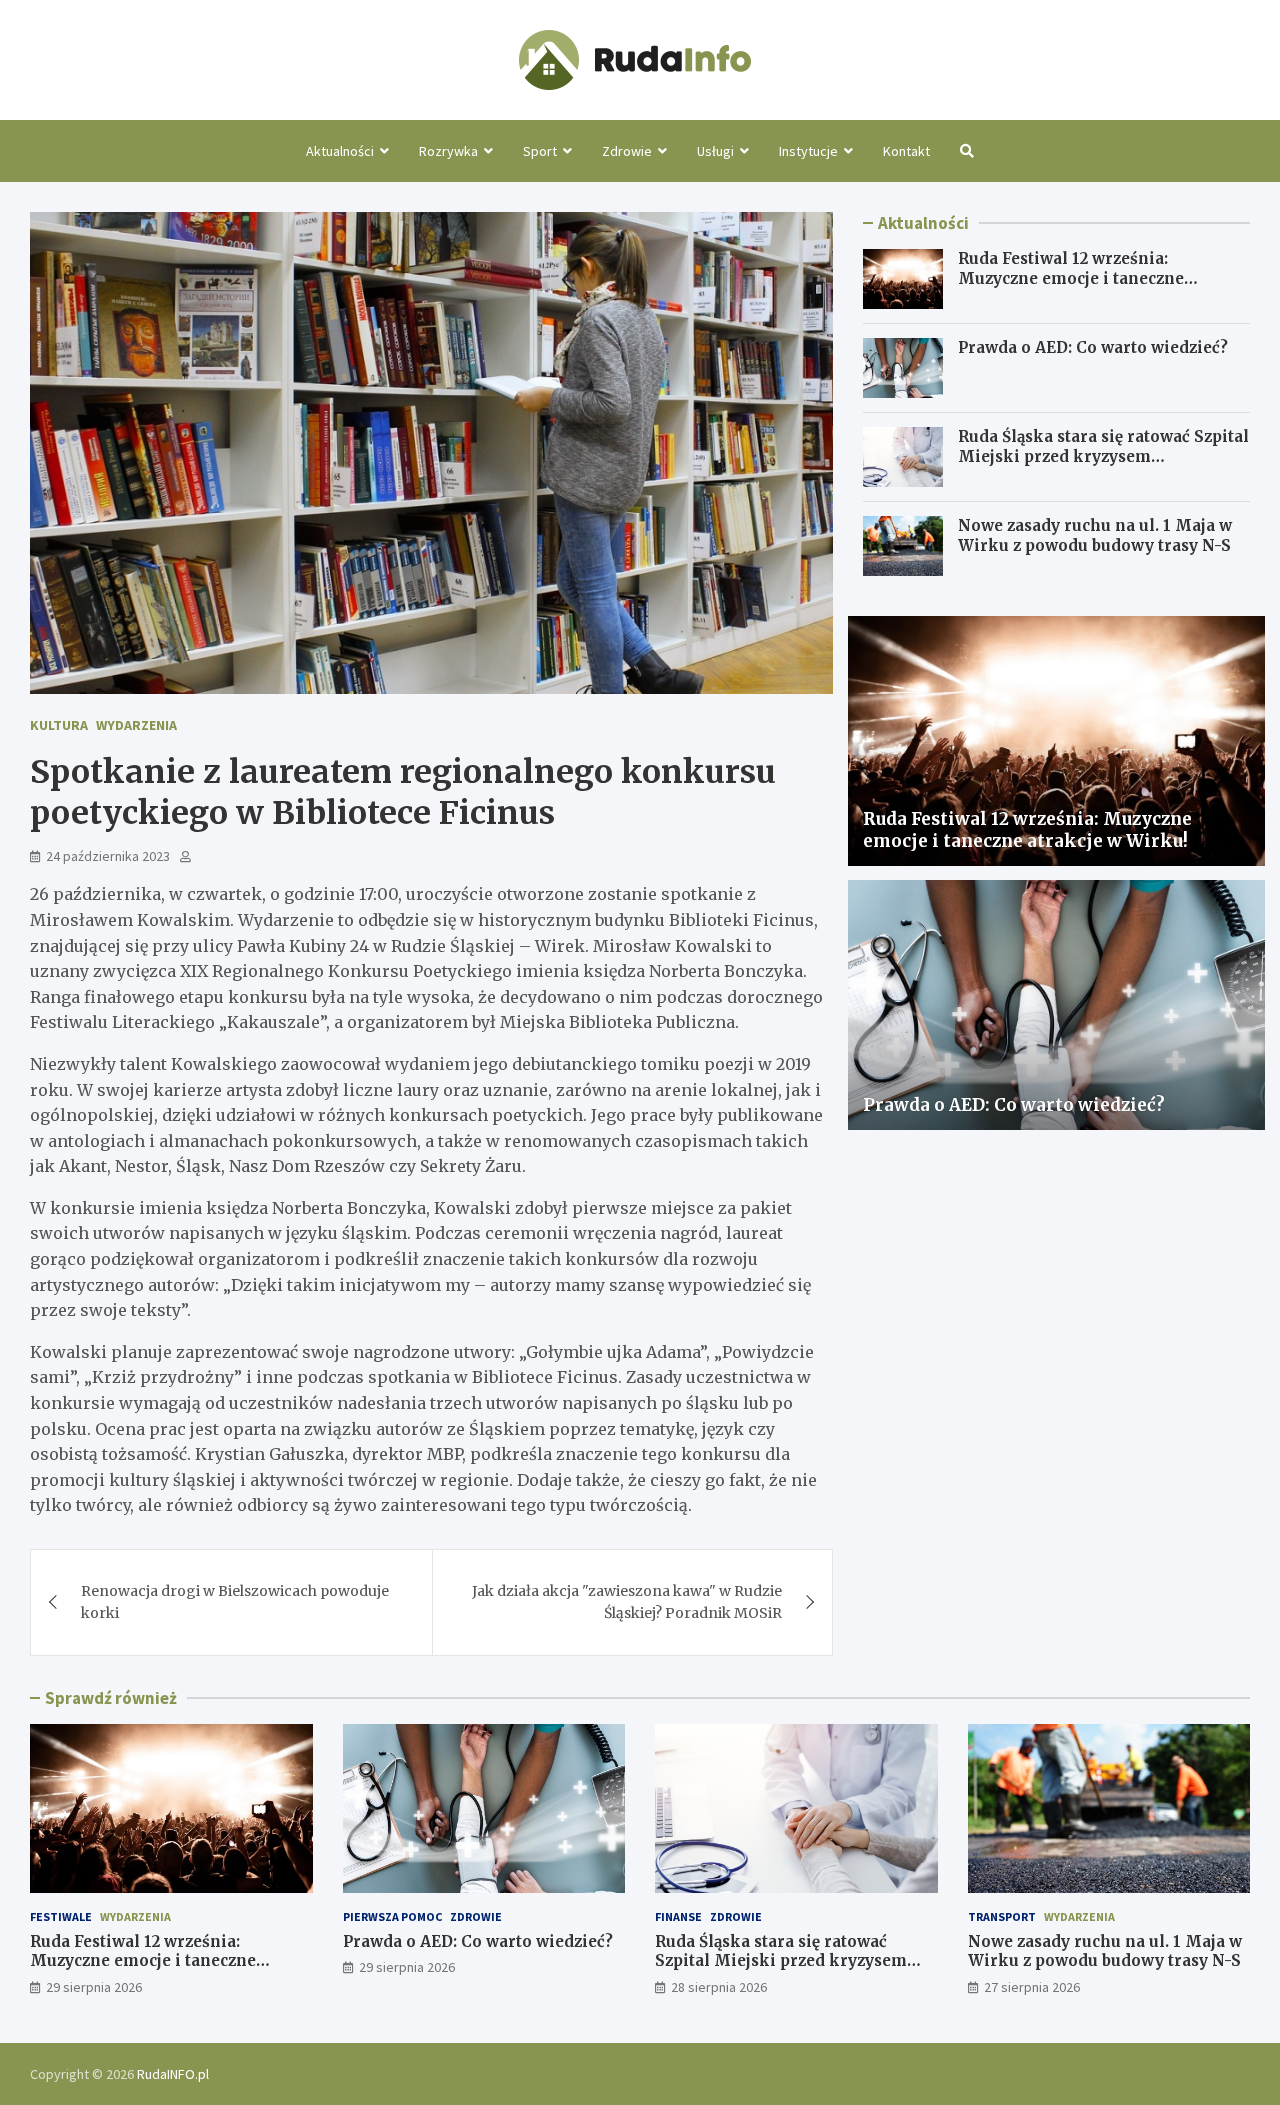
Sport (540, 151)
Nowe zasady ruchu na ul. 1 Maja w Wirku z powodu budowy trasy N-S (1095, 535)
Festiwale (61, 1916)
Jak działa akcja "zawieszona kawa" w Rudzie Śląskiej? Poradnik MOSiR (627, 1602)
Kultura (59, 725)
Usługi (715, 151)
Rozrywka (448, 151)
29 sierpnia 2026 (94, 1987)
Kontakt (906, 151)
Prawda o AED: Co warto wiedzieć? (1093, 347)
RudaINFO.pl (173, 2074)
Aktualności (340, 151)
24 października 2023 (108, 856)
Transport (1002, 1916)
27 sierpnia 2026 (1032, 1987)
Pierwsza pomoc (392, 1916)
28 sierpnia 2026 (719, 1987)
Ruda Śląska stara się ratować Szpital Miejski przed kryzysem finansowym (1103, 456)
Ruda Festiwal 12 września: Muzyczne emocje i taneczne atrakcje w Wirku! (1071, 278)
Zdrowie (627, 151)
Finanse (678, 1916)
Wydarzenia (136, 725)
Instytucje (808, 151)
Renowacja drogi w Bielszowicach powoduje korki (235, 1602)
